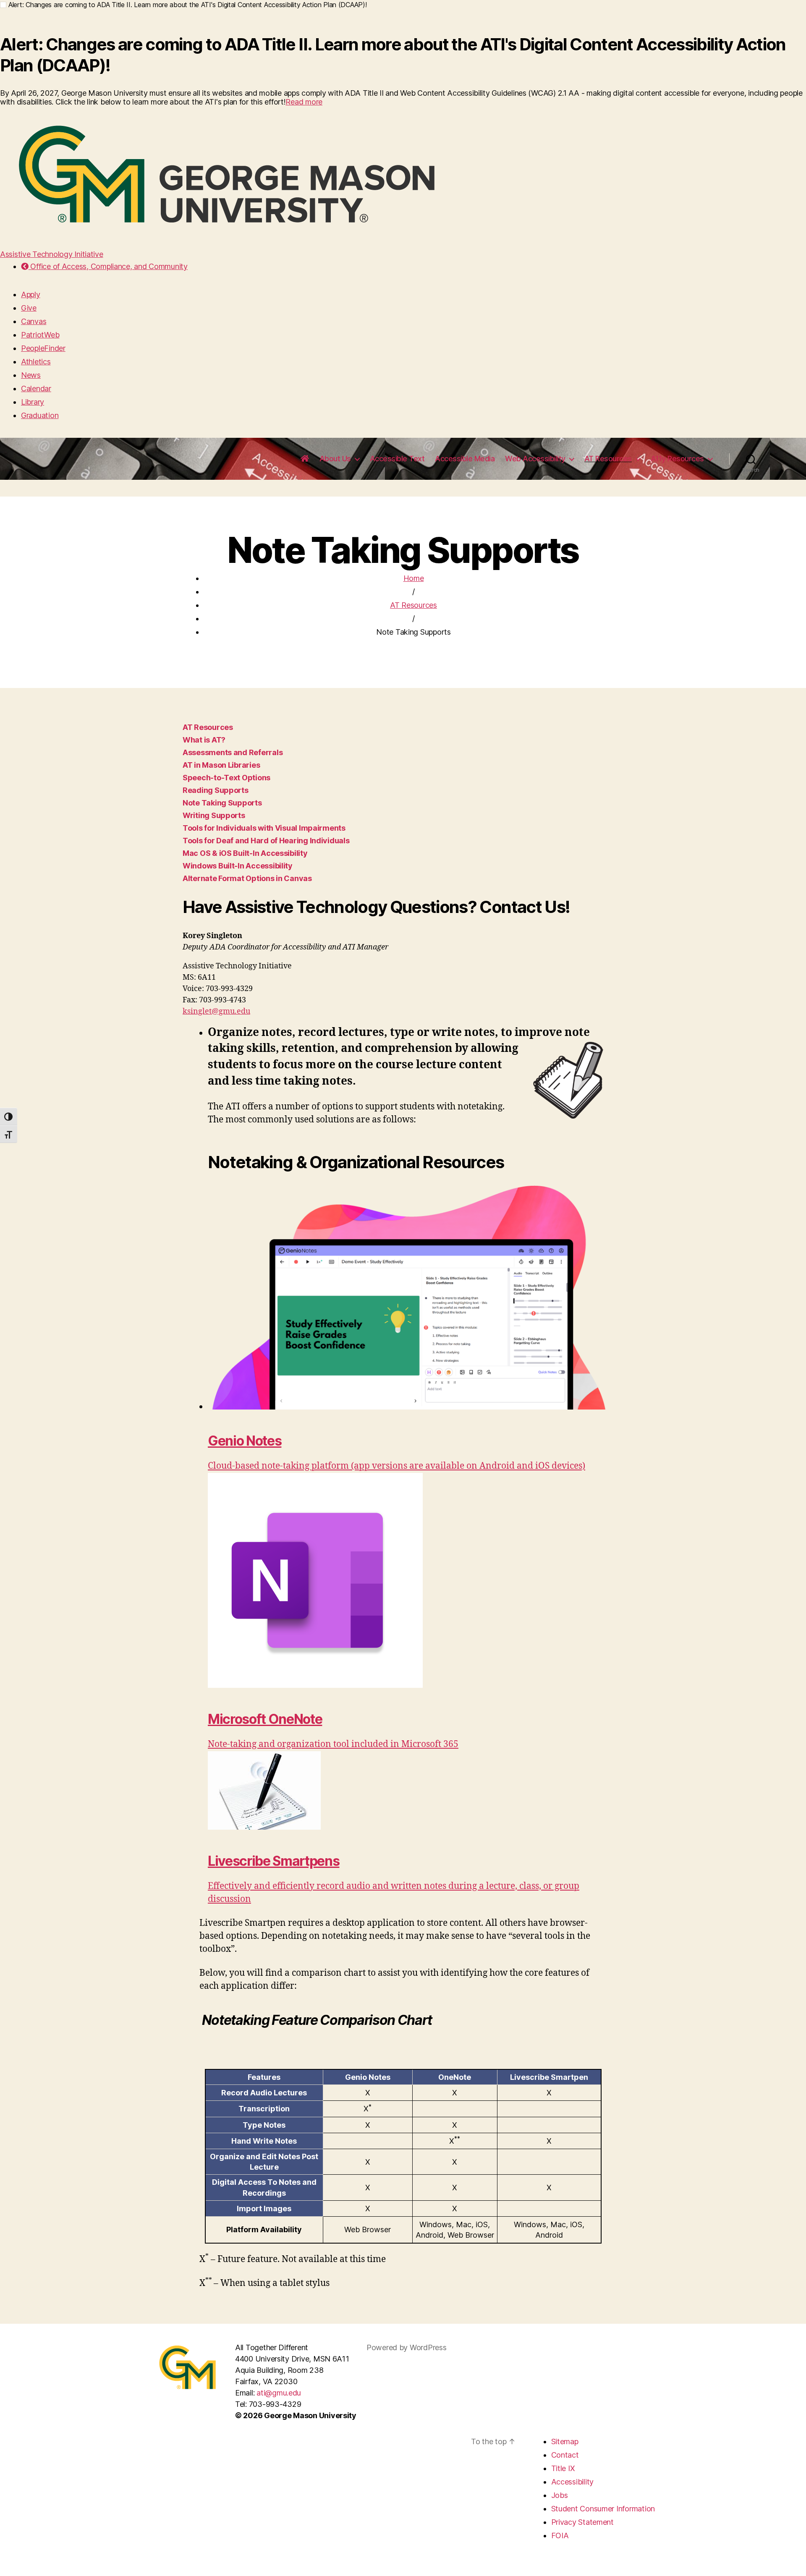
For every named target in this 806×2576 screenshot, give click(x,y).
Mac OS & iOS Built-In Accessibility (245, 853)
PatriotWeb (40, 335)
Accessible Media (465, 459)
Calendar (36, 388)
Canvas (34, 321)
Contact (565, 2455)
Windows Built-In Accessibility (238, 866)
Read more (304, 102)
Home (414, 578)
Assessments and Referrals (233, 752)
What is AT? (204, 740)
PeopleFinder (43, 348)
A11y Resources (677, 459)
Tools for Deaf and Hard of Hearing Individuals (266, 841)
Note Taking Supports (222, 803)
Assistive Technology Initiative (52, 254)
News (31, 375)
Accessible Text (397, 459)
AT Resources (608, 459)
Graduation (40, 415)
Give (29, 308)
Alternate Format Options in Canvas (247, 878)
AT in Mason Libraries (221, 765)
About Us (335, 459)
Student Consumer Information (603, 2509)
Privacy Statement (582, 2522)
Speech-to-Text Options (226, 778)
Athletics (36, 362)
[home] (305, 459)
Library (33, 402)
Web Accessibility (535, 459)
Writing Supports (214, 815)
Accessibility (573, 2482)
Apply (31, 294)
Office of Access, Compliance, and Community (108, 266)
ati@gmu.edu (279, 2393)
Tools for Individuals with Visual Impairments (264, 828)
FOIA (560, 2535)
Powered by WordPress (407, 2347)
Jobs (560, 2495)
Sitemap (565, 2441)
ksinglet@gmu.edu (216, 1011)
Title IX (563, 2468)
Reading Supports (216, 790)
